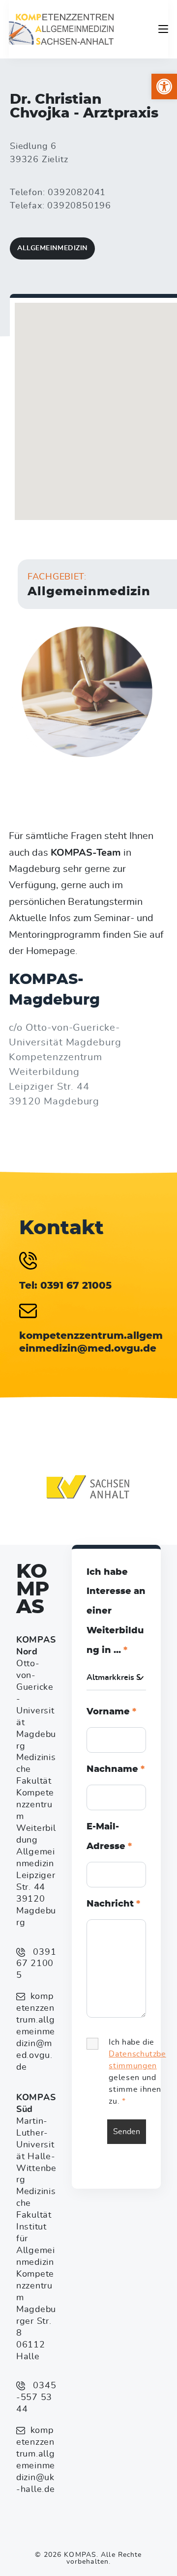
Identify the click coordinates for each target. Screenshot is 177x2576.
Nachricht (113, 1904)
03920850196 (79, 206)
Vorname (111, 1712)
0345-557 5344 (36, 2398)
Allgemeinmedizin (52, 248)
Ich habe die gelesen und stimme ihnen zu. (137, 2072)
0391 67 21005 (36, 1964)
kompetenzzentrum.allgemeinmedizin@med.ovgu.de (36, 2032)
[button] (164, 87)
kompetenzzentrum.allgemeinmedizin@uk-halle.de (36, 2460)
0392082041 (77, 193)
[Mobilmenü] (163, 29)
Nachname (116, 1769)
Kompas (33, 1590)
